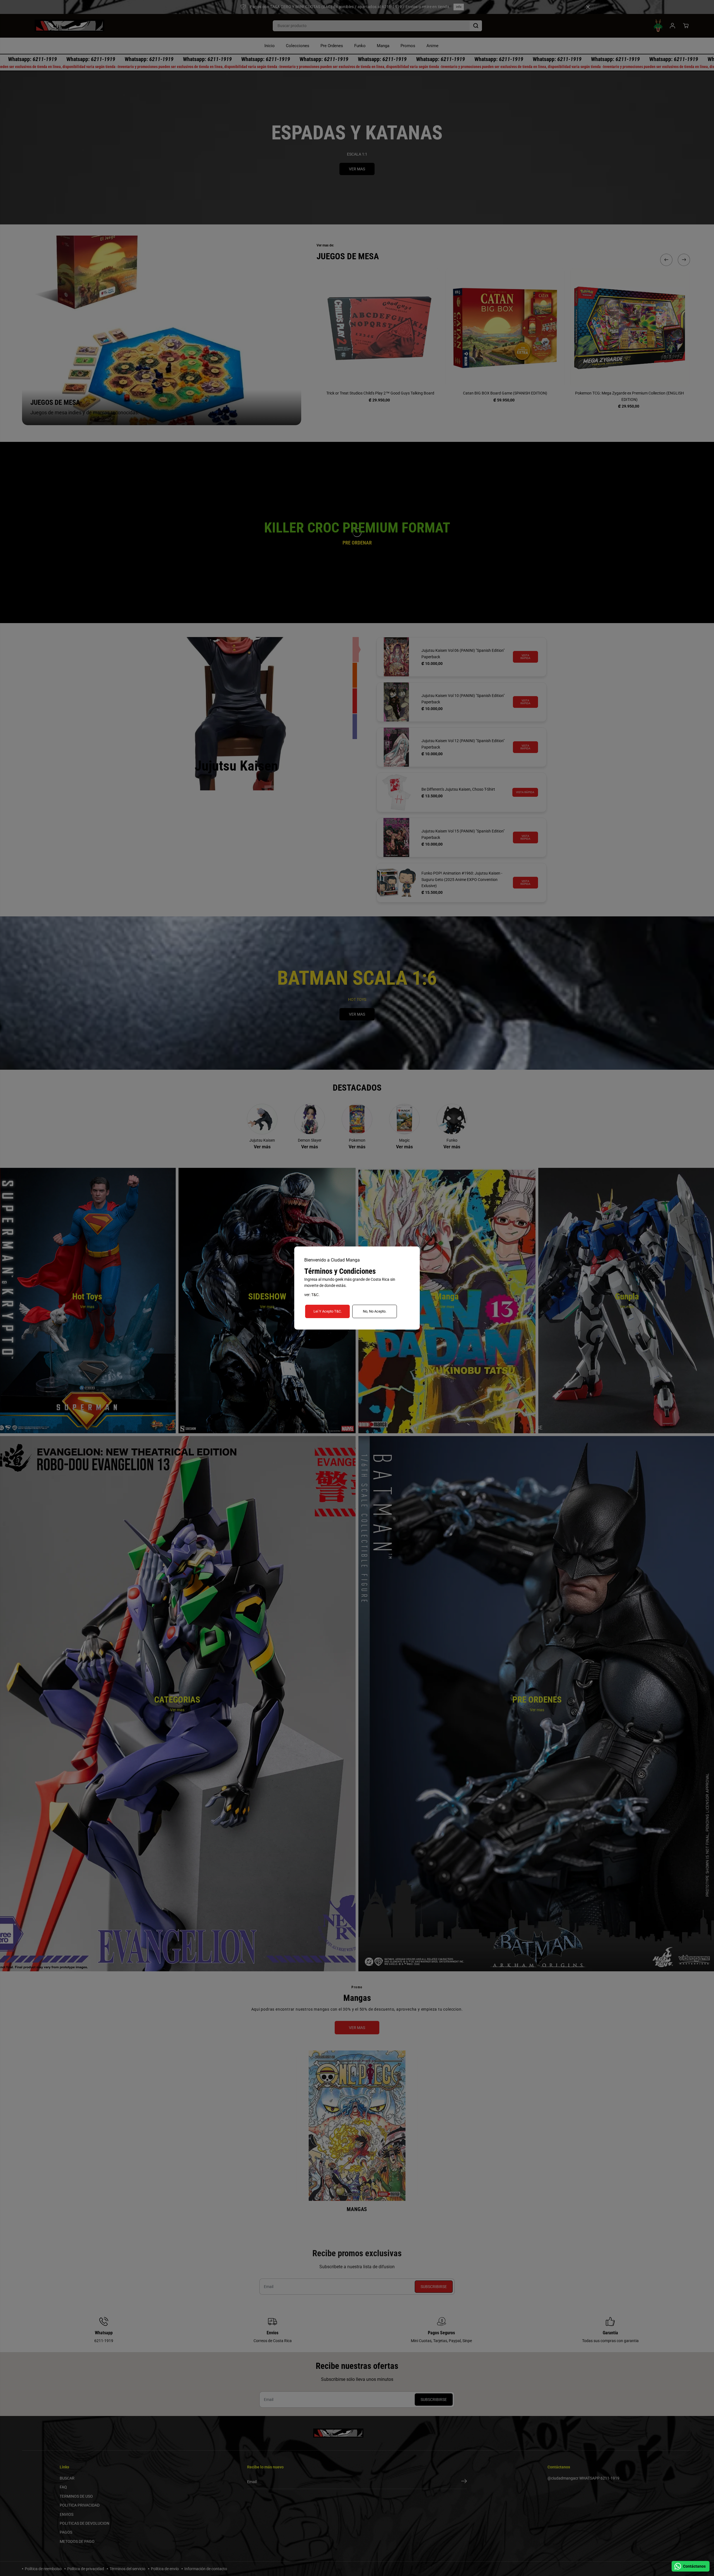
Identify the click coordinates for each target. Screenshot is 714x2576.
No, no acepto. (375, 1311)
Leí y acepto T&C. (328, 1311)
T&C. (315, 1295)
